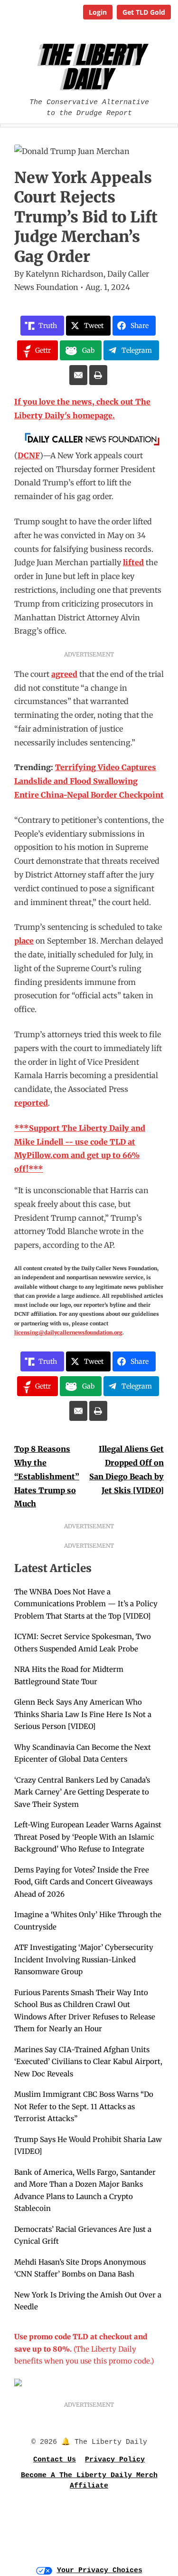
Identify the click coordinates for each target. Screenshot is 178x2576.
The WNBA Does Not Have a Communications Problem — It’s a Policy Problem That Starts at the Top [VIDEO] (86, 1604)
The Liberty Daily (91, 67)
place (24, 941)
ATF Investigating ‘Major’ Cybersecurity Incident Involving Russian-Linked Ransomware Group (84, 1959)
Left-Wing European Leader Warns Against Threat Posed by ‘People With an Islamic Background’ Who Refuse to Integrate (88, 1837)
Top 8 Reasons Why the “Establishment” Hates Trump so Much (47, 1476)
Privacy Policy (115, 2460)
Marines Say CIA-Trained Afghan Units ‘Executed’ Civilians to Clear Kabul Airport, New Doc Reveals (88, 2062)
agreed (64, 674)
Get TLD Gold (144, 12)
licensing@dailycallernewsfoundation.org (68, 1332)
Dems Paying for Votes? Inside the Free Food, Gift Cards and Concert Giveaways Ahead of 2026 (83, 1882)
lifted (133, 562)
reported (31, 1103)
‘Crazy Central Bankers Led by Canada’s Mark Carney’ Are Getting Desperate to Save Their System (82, 1792)
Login (98, 12)
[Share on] (78, 375)
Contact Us (55, 2460)
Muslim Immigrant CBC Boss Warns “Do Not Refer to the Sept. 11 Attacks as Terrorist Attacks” (84, 2106)
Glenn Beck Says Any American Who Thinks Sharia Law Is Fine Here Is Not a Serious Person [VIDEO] (83, 1714)
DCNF (29, 455)
